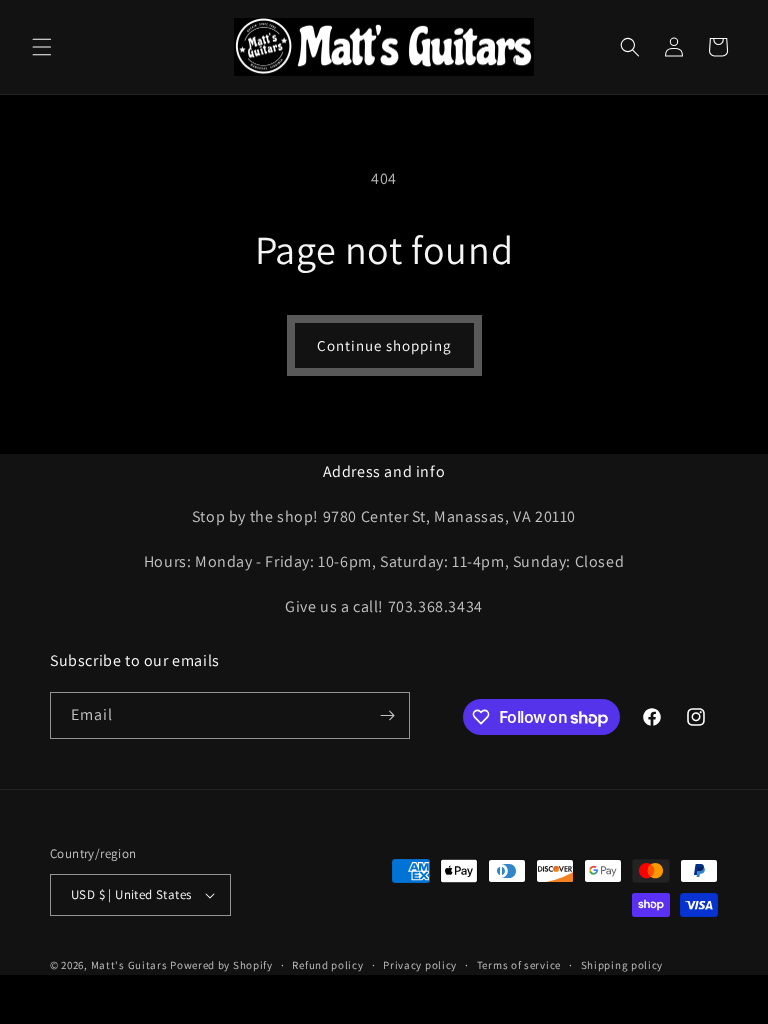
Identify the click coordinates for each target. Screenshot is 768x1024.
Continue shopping (384, 345)
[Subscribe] (387, 715)
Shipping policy (622, 965)
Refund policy (327, 965)
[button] (42, 47)
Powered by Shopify (221, 965)
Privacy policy (420, 965)
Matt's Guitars (129, 965)
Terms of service (519, 965)
